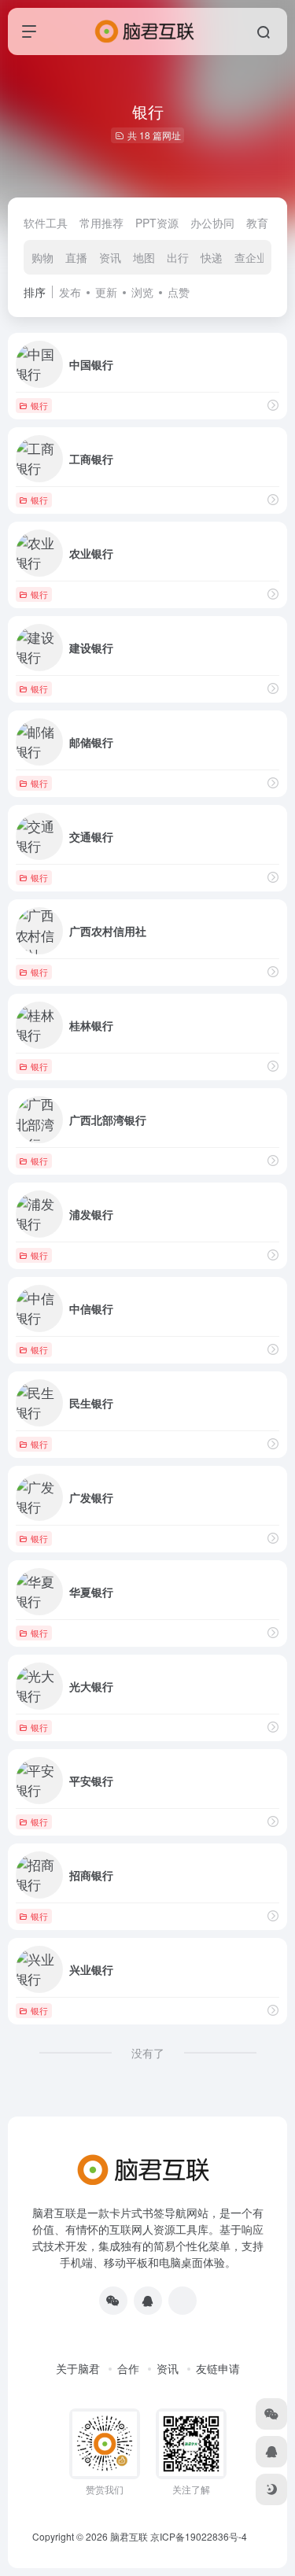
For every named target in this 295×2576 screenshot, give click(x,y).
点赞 (179, 292)
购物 (42, 257)
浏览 (142, 292)
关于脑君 (78, 2368)
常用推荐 (101, 223)
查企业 (251, 257)
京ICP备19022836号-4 (199, 2536)
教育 (257, 223)
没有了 (148, 2053)
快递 (212, 257)
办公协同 (212, 223)
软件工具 (46, 223)
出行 (178, 257)
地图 (144, 257)
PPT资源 (157, 223)
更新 (106, 292)
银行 (39, 405)
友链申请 (218, 2368)
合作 (128, 2368)
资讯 (110, 257)
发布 (70, 292)
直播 (76, 257)
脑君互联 (129, 2536)
